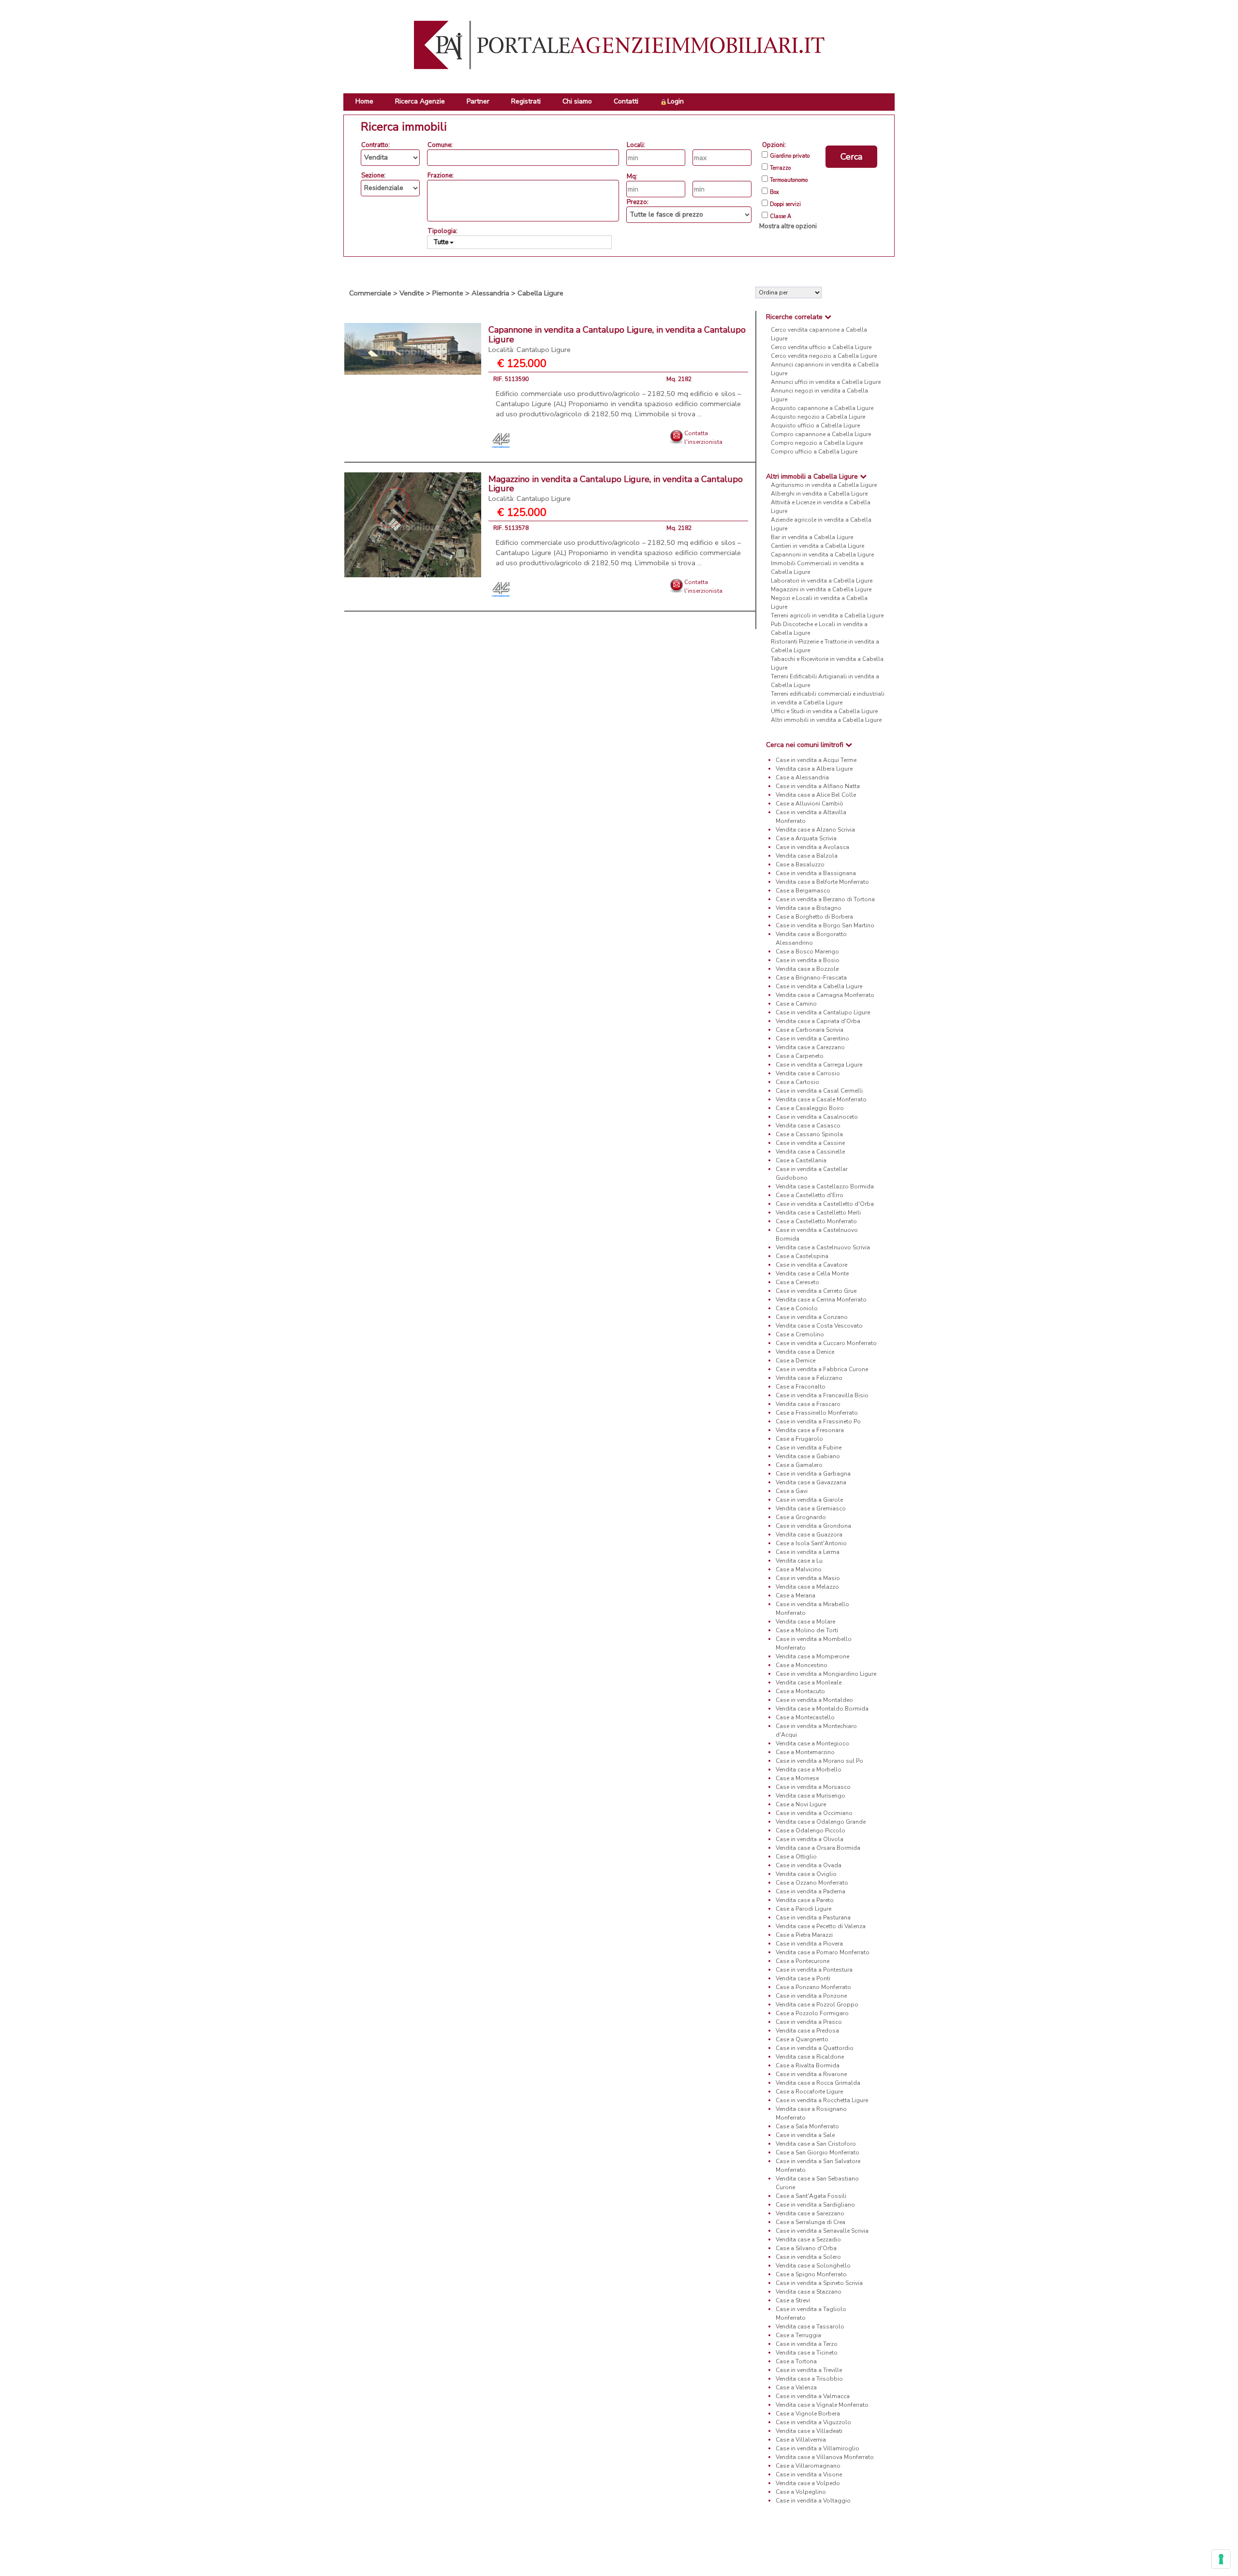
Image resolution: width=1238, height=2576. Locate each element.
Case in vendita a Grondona (813, 1526)
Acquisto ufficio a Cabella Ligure (815, 425)
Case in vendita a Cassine (810, 1143)
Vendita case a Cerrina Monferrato (821, 1300)
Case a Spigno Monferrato (811, 2274)
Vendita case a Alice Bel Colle (816, 795)
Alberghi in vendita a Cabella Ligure (819, 494)
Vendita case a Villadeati (809, 2431)
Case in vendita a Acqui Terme (816, 760)
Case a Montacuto (800, 1691)
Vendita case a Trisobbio (809, 2379)
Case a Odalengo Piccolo (811, 1830)
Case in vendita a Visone (809, 2474)
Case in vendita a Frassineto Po (818, 1421)
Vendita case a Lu (799, 1561)
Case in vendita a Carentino (812, 1039)
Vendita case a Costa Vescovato (819, 1326)
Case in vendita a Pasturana (813, 1917)
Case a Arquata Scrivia (806, 838)
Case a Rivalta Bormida (808, 2065)
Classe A (781, 217)
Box (774, 192)
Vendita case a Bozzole (807, 969)
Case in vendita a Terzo (807, 2344)
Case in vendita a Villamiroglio (818, 2448)
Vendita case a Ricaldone (810, 2057)
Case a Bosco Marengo (807, 951)
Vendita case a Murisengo (811, 1796)
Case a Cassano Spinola (809, 1134)
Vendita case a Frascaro (808, 1404)
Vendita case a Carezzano (810, 1047)
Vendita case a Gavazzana (811, 1482)
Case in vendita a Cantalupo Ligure (823, 1012)
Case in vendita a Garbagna (813, 1474)
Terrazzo (780, 168)
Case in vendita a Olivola (810, 1839)
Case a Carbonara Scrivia (810, 1030)
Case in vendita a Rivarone (811, 2074)
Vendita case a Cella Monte (812, 1273)
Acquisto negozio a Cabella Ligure (818, 417)
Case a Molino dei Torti (807, 1630)
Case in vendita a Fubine (809, 1448)
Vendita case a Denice (805, 1352)
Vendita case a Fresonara (810, 1430)
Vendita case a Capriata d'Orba (818, 1021)
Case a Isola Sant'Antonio (811, 1543)
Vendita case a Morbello (809, 1770)
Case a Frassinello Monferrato (817, 1413)
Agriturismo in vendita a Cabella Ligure (824, 485)
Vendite (412, 293)
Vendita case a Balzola (807, 856)
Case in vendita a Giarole (809, 1500)
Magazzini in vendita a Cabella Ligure (821, 589)
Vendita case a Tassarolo (810, 2327)
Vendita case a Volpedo (808, 2483)
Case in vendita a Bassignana (816, 873)
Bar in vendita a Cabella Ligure (812, 537)
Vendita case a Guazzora (809, 1535)
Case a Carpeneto (800, 1056)
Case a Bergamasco (803, 891)
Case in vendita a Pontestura (814, 1970)
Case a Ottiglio (796, 1857)
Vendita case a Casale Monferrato (821, 1099)
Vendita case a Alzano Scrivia (815, 830)
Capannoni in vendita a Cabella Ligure (822, 555)
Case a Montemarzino (805, 1752)
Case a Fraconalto (801, 1387)
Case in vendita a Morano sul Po (819, 1761)
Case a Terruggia (798, 2335)
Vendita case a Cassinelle (810, 1152)
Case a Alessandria (802, 777)
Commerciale (370, 293)
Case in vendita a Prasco (809, 2022)
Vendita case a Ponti (803, 1978)
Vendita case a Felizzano (809, 1378)
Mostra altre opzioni (788, 226)
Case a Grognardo (801, 1517)
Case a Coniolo (797, 1308)
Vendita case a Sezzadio (808, 2239)
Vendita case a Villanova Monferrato (825, 2457)
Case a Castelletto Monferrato (816, 1221)
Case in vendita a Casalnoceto (817, 1117)
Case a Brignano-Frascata (811, 978)
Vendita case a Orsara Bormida (818, 1848)
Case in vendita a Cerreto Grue (816, 1291)
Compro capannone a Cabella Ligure (821, 434)
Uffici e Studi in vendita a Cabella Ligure (824, 711)
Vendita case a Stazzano (809, 2292)
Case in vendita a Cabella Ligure (819, 986)
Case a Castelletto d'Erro (810, 1195)
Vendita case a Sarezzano (810, 2213)
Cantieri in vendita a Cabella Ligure (818, 546)
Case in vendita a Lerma (808, 1552)
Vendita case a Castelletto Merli (818, 1213)
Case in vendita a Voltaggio (813, 2501)
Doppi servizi (785, 205)
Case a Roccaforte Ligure (809, 2092)
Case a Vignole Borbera (808, 2414)
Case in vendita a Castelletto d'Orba (825, 1204)
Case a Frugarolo (799, 1439)
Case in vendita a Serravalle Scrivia (822, 2231)
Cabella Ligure (540, 293)
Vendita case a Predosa (807, 2031)
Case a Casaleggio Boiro (810, 1108)
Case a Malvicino (799, 1569)
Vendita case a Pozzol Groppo (817, 2005)
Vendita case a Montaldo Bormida (822, 1709)
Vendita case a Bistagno (809, 908)
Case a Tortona (796, 2361)
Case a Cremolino (800, 1334)
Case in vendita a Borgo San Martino (825, 925)
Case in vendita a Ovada (809, 1865)
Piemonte (448, 293)
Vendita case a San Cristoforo (816, 2144)
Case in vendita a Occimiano (814, 1813)
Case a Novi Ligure (801, 1804)
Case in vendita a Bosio (808, 960)
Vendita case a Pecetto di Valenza (821, 1926)
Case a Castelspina (802, 1256)
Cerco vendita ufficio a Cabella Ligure (821, 347)
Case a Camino (796, 1004)
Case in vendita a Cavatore (811, 1265)
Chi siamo (577, 101)
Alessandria (490, 293)
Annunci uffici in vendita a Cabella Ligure (826, 382)
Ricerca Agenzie (420, 101)
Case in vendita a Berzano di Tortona (825, 899)
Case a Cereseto (797, 1282)
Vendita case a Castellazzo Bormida (825, 1186)
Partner (478, 101)
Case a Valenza (796, 2387)
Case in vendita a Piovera (809, 1944)
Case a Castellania (801, 1160)
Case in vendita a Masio (808, 1578)
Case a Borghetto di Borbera (814, 917)
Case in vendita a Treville (809, 2370)
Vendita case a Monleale (809, 1683)
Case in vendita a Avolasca (812, 847)
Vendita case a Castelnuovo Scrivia (823, 1247)
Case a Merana (796, 1595)
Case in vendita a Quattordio (815, 2048)
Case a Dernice (796, 1361)
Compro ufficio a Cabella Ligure (814, 452)
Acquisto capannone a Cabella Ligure (822, 408)
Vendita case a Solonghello (813, 2266)
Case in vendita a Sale (805, 2135)
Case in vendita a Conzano (812, 1317)
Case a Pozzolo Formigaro (812, 2013)
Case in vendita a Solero (808, 2257)
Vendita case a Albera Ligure (814, 769)
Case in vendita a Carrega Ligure (819, 1065)
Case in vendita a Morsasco (813, 1787)
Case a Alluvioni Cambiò (810, 804)
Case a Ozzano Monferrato (812, 1883)
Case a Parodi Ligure (803, 1909)
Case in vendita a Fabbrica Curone (822, 1369)
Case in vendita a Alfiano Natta (818, 786)
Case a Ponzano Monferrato (813, 1987)
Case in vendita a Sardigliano (815, 2205)
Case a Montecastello (805, 1717)
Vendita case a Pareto (805, 1900)
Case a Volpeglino (801, 2492)
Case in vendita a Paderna (811, 1891)
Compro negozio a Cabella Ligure (817, 443)
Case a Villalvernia (801, 2440)
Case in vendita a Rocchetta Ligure (822, 2100)
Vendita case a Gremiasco (811, 1508)
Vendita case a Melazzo (807, 1587)
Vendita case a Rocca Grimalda (818, 2083)
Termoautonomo (789, 180)
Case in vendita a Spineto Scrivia (819, 2283)
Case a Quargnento (802, 2039)
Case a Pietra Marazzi (804, 1935)
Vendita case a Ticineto (807, 2353)
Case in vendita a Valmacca (813, 2396)
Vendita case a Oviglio (806, 1874)
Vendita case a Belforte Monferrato (822, 882)
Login (676, 101)
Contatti (626, 101)
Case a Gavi (792, 1491)
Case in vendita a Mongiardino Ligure (826, 1674)
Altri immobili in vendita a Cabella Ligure (826, 720)
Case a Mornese (797, 1778)
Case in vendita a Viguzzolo (813, 2422)
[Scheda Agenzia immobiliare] (502, 440)
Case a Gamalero (799, 1465)
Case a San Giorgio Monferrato (818, 2152)
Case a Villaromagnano (808, 2466)
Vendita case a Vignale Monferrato (822, 2405)
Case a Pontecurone (803, 1961)
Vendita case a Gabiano (808, 1456)
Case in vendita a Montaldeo (814, 1700)
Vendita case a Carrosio (808, 1073)
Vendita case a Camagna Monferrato (825, 995)
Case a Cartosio (797, 1082)
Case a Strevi (793, 2300)
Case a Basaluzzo (800, 864)
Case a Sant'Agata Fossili (811, 2196)
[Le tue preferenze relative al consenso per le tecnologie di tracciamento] (1221, 2559)
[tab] (825, 317)
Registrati (526, 101)
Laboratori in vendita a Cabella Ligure (822, 581)
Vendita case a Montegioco (812, 1743)
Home (364, 101)
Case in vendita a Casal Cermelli (819, 1091)
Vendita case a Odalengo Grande (821, 1822)
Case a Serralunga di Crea (811, 2222)
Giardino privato (790, 156)
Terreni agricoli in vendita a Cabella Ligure (827, 615)
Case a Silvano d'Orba (806, 2248)
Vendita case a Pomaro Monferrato (823, 1952)
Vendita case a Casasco (808, 1126)
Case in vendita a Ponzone (811, 1996)
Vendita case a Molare (805, 1622)
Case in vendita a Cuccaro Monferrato (826, 1343)
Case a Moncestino (802, 1665)
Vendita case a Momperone (812, 1656)
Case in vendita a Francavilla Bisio (822, 1395)
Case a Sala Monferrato (807, 2126)
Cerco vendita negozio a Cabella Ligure (824, 356)
